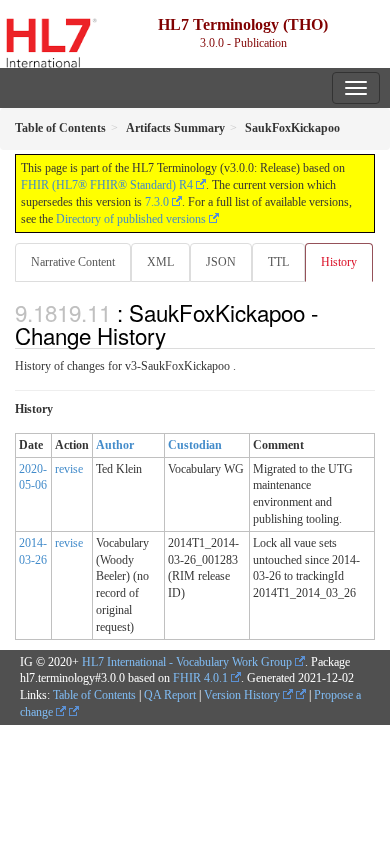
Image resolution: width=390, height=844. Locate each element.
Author (115, 445)
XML (160, 262)
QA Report (170, 695)
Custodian (195, 445)
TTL (278, 262)
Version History (243, 695)
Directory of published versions (131, 219)
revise (69, 469)
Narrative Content (73, 262)
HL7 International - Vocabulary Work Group (187, 662)
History (339, 262)
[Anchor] (177, 335)
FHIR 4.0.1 (200, 678)
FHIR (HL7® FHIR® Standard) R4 (107, 185)
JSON (221, 262)
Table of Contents (94, 695)
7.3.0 (157, 202)
